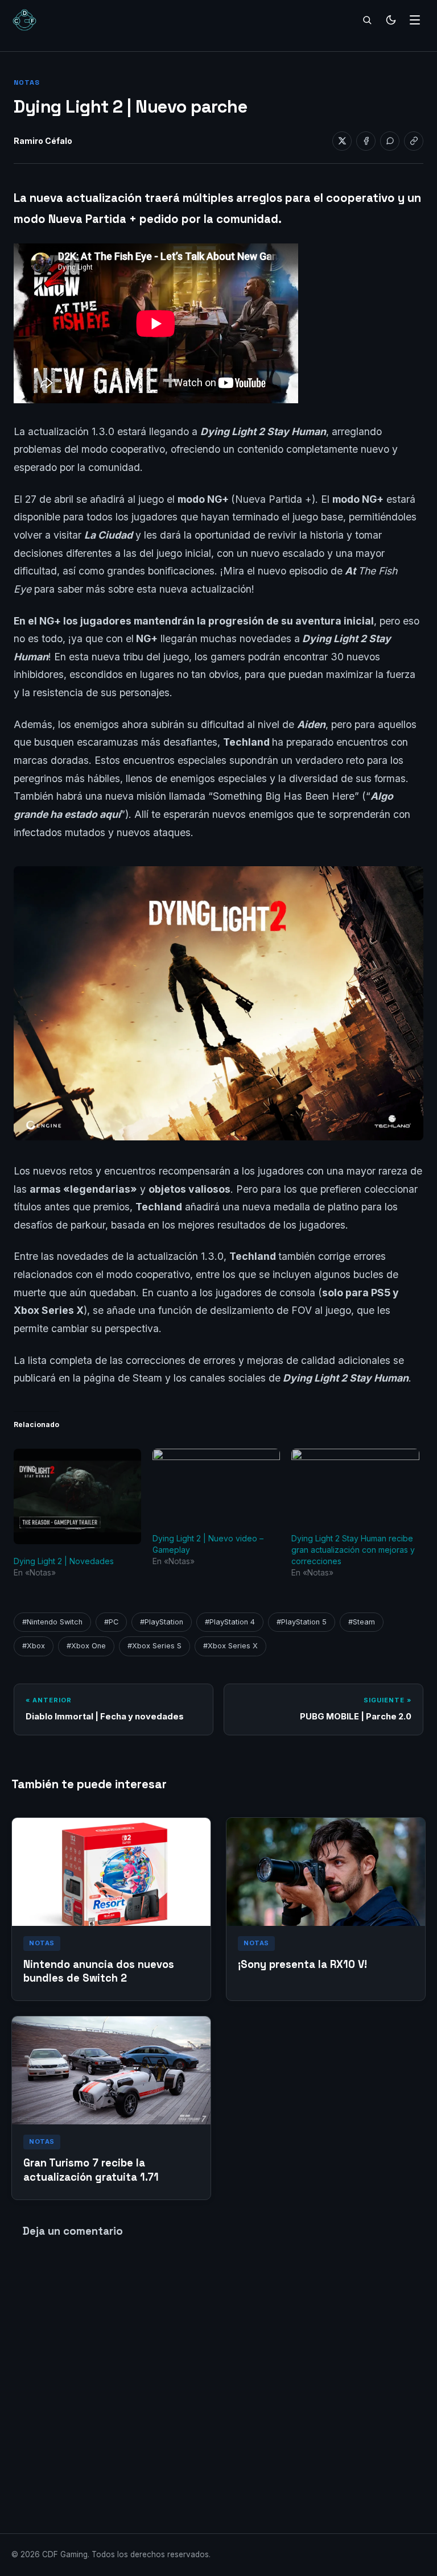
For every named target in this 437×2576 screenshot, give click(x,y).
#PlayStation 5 (302, 1622)
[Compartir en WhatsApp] (390, 141)
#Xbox (34, 1646)
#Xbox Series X (230, 1646)
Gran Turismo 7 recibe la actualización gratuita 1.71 (91, 2170)
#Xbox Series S (154, 1646)
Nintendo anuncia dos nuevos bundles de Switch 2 (99, 1971)
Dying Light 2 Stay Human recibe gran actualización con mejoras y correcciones (353, 1550)
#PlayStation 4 (230, 1622)
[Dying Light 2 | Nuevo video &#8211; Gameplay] (216, 1485)
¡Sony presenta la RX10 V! (302, 1964)
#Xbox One (86, 1646)
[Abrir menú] (415, 20)
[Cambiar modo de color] (391, 20)
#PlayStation (162, 1622)
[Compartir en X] (342, 141)
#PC (111, 1622)
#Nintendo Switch (52, 1622)
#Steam (362, 1622)
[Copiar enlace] (414, 141)
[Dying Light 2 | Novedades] (77, 1496)
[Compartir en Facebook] (366, 141)
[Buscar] (367, 20)
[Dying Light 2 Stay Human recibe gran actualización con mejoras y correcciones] (355, 1485)
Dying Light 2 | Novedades (64, 1561)
